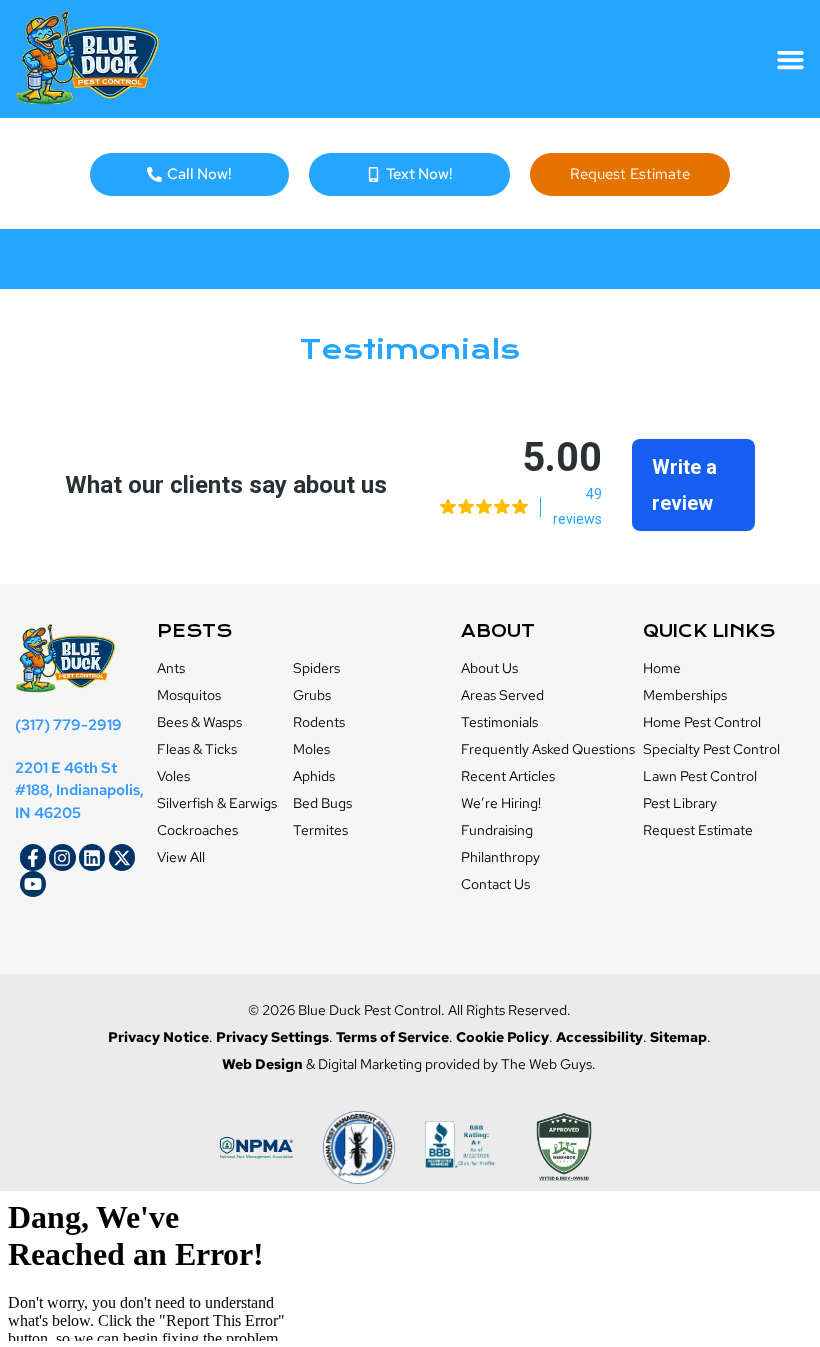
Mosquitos (189, 695)
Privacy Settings (272, 1037)
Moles (311, 749)
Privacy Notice (158, 1037)
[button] (790, 59)
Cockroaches (197, 830)
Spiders (316, 668)
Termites (320, 830)
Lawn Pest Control (700, 776)
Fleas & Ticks (197, 749)
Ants (171, 668)
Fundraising (497, 830)
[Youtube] (33, 884)
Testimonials (499, 722)
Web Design (262, 1064)
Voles (173, 776)
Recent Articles (508, 776)
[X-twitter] (122, 857)
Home (662, 668)
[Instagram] (62, 857)
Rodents (319, 722)
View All (181, 857)
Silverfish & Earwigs (217, 803)
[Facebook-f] (33, 857)
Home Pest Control (702, 722)
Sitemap (678, 1037)
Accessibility (599, 1037)
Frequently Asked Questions (548, 749)
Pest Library (680, 803)
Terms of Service (392, 1037)
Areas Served (502, 695)
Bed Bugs (322, 803)
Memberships (685, 695)
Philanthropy (500, 857)
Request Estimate (698, 830)
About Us (489, 668)
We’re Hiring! (501, 803)
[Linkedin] (92, 857)
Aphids (314, 776)
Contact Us (495, 884)
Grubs (312, 695)
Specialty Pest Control (711, 749)
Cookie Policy (502, 1037)
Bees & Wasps (199, 722)
